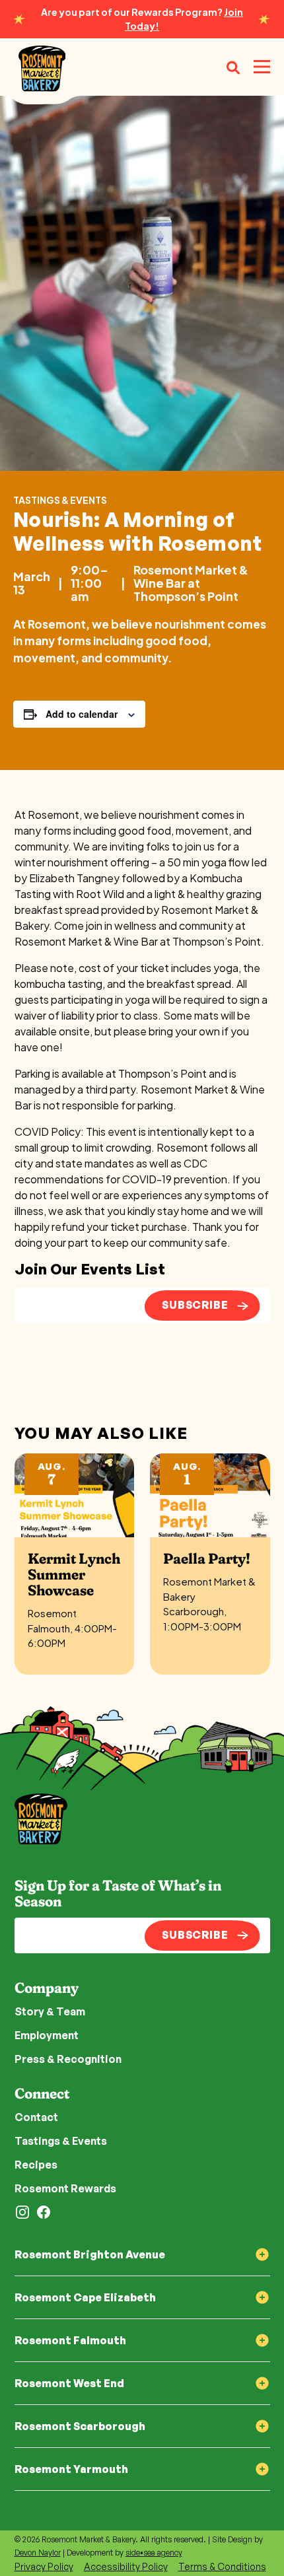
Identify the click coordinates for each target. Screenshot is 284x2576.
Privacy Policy (44, 2566)
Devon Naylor (38, 2553)
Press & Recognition (68, 2059)
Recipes (36, 2165)
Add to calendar (82, 714)
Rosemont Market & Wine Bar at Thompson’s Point (191, 583)
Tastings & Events (60, 500)
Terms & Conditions (222, 2566)
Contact (36, 2117)
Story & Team (50, 2011)
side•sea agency (154, 2553)
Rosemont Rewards (65, 2188)
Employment (47, 2035)
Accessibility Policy (126, 2566)
